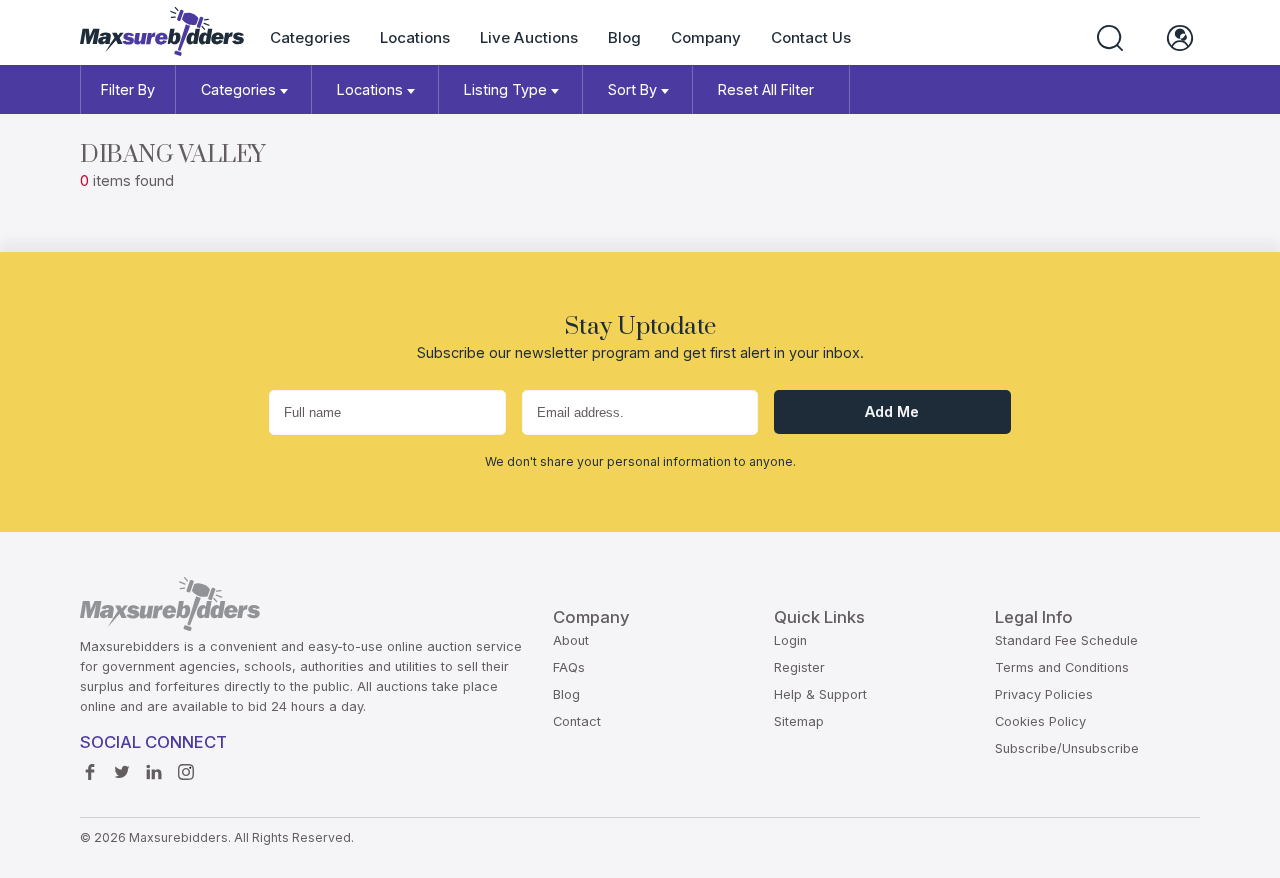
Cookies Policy (1040, 721)
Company (706, 37)
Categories (310, 37)
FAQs (569, 667)
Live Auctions (529, 37)
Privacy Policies (1044, 694)
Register (799, 667)
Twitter (127, 773)
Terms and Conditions (1062, 667)
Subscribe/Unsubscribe (1067, 748)
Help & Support (820, 694)
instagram (191, 773)
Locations (415, 37)
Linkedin (159, 773)
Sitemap (799, 721)
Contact (577, 721)
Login (790, 640)
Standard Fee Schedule (1066, 640)
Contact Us (811, 37)
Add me (892, 411)
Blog (624, 37)
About (571, 640)
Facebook (95, 773)
